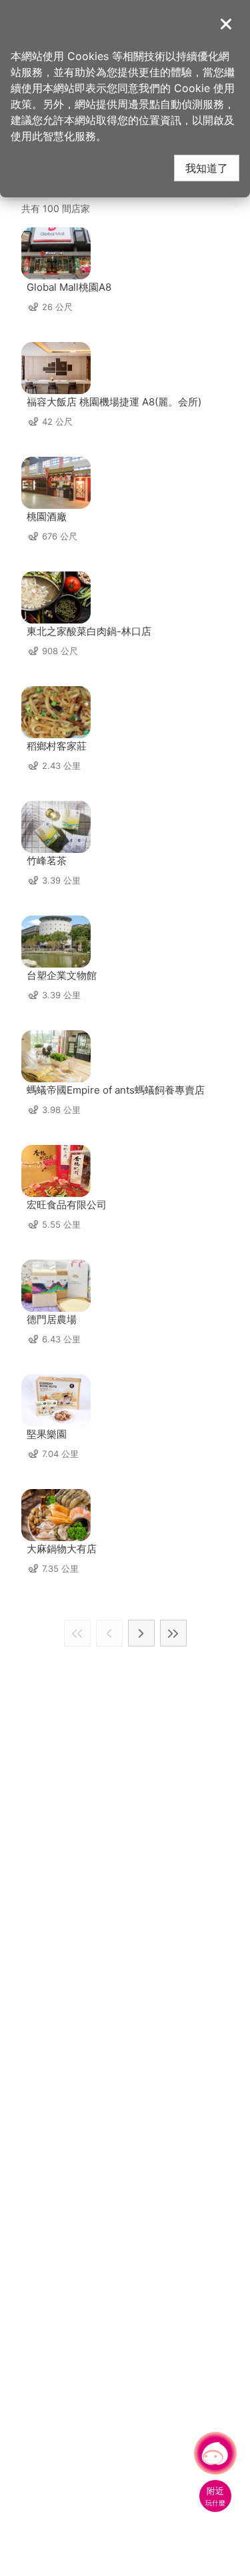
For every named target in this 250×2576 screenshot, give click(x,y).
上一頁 (109, 1633)
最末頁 (173, 1633)
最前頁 (77, 1633)
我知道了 (207, 168)
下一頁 (141, 1633)
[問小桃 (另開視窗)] (215, 2453)
